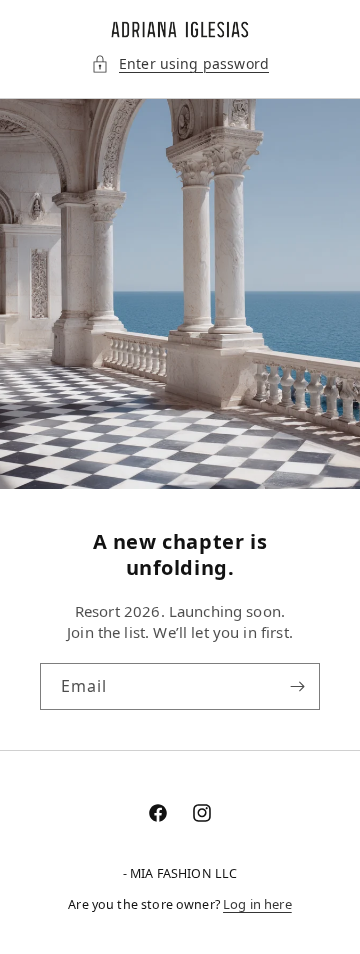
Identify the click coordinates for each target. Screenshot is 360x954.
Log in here (257, 904)
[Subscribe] (297, 686)
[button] (180, 64)
